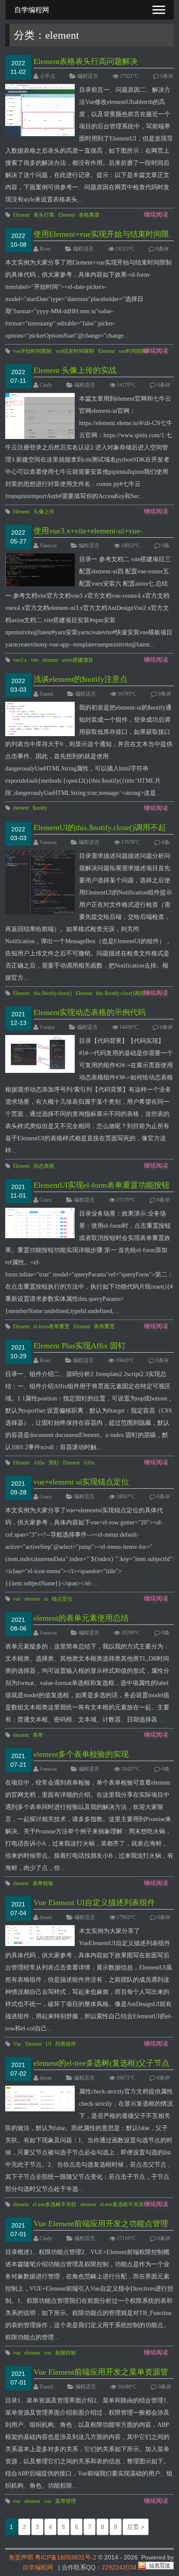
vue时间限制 (133, 351)
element (50, 660)
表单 (38, 1735)
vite (35, 660)
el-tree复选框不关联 (122, 2204)
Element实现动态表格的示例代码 (89, 1012)
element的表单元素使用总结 (81, 1618)
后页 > (136, 2527)
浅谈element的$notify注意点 (81, 679)
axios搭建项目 (78, 660)
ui (46, 1599)
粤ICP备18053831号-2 (66, 2557)
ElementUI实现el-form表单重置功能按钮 (101, 1185)
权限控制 (66, 2353)
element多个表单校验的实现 (81, 1754)
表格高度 (89, 215)
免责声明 (21, 2557)
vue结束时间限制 (75, 351)
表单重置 (104, 1327)
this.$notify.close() (53, 993)
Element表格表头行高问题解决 (86, 61)
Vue (17, 2044)
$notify (40, 808)
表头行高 (44, 215)
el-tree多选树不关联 (55, 2204)
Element (21, 215)
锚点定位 (62, 1599)
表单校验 (43, 1883)
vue (17, 1599)
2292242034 (119, 2567)
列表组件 (66, 2044)
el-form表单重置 (51, 1327)
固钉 (54, 1463)
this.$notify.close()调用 (120, 993)
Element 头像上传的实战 (75, 370)
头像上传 (44, 512)
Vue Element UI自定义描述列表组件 (94, 1903)
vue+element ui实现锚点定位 (81, 1482)
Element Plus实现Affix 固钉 (80, 1346)
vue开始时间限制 (32, 351)
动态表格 (44, 1166)
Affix (39, 1463)
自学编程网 (38, 2567)
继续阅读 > (156, 215)
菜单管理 (66, 2501)
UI (48, 2044)
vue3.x (20, 660)
